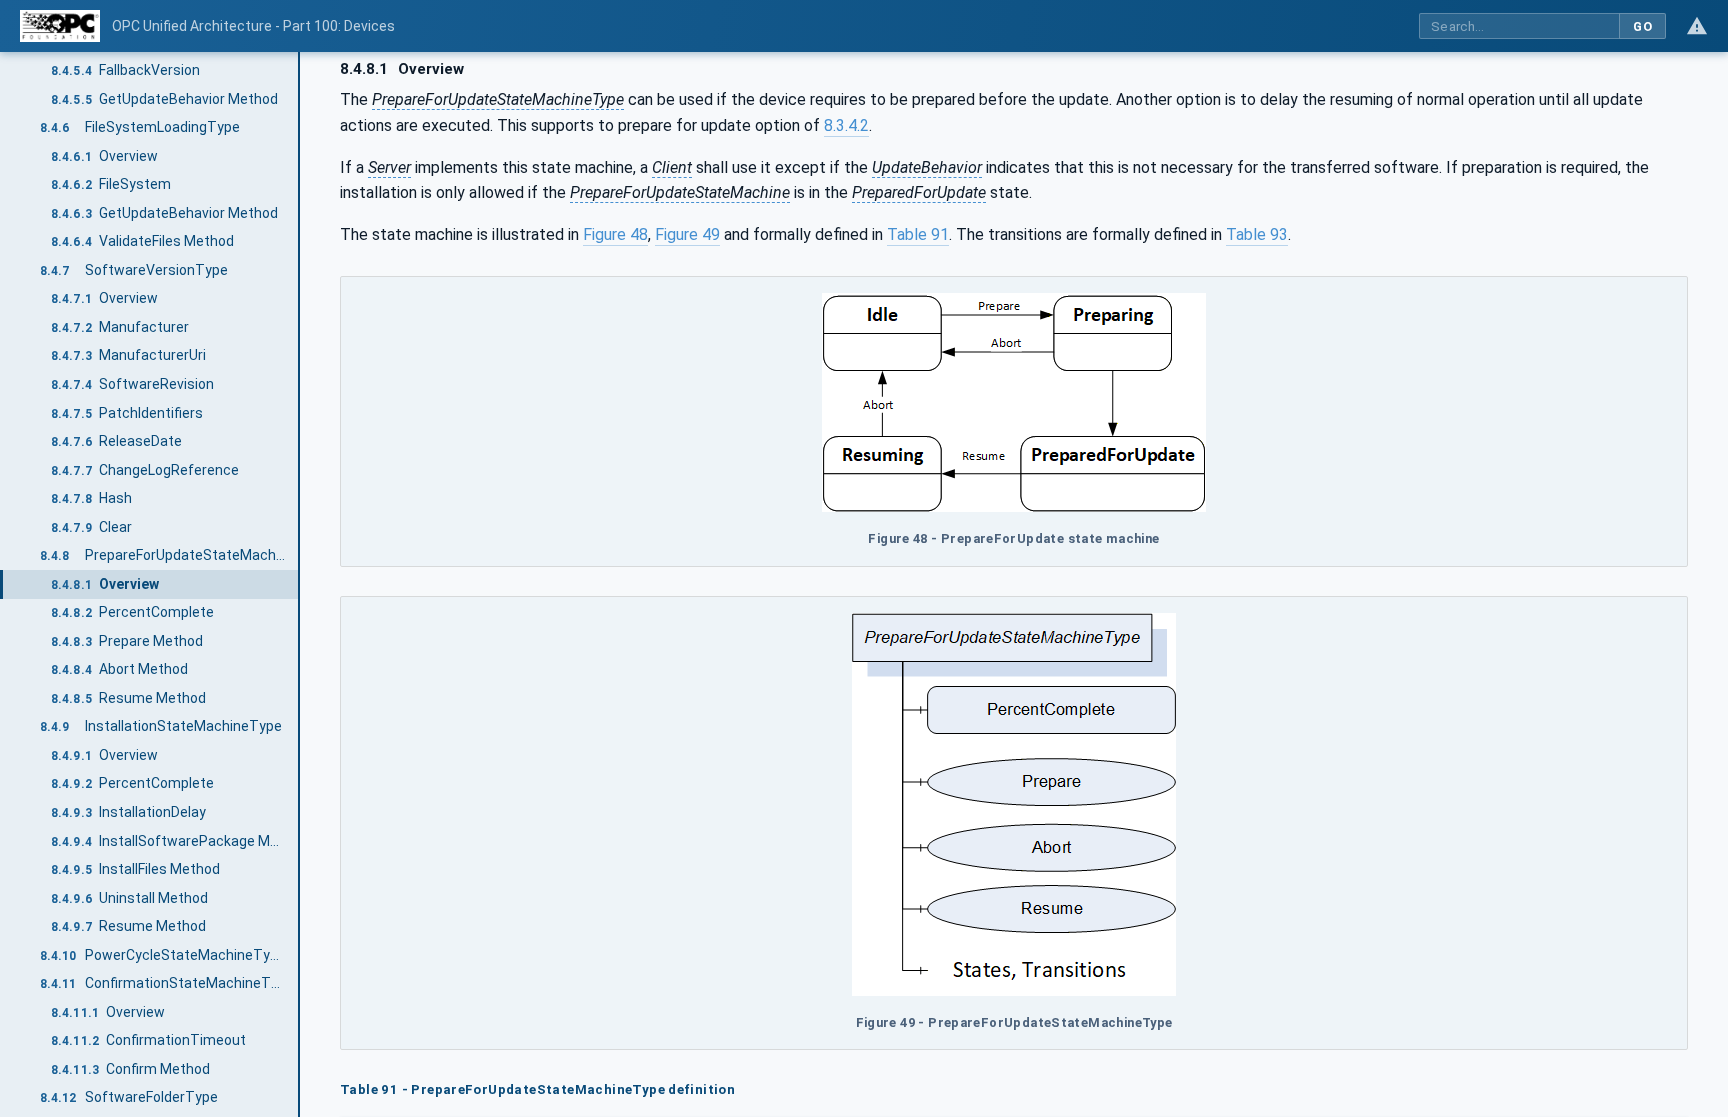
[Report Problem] (1697, 26)
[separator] (300, 584)
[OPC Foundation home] (60, 26)
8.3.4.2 (846, 125)
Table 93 (1257, 234)
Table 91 (918, 234)
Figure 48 (615, 234)
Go (1642, 26)
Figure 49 (687, 234)
